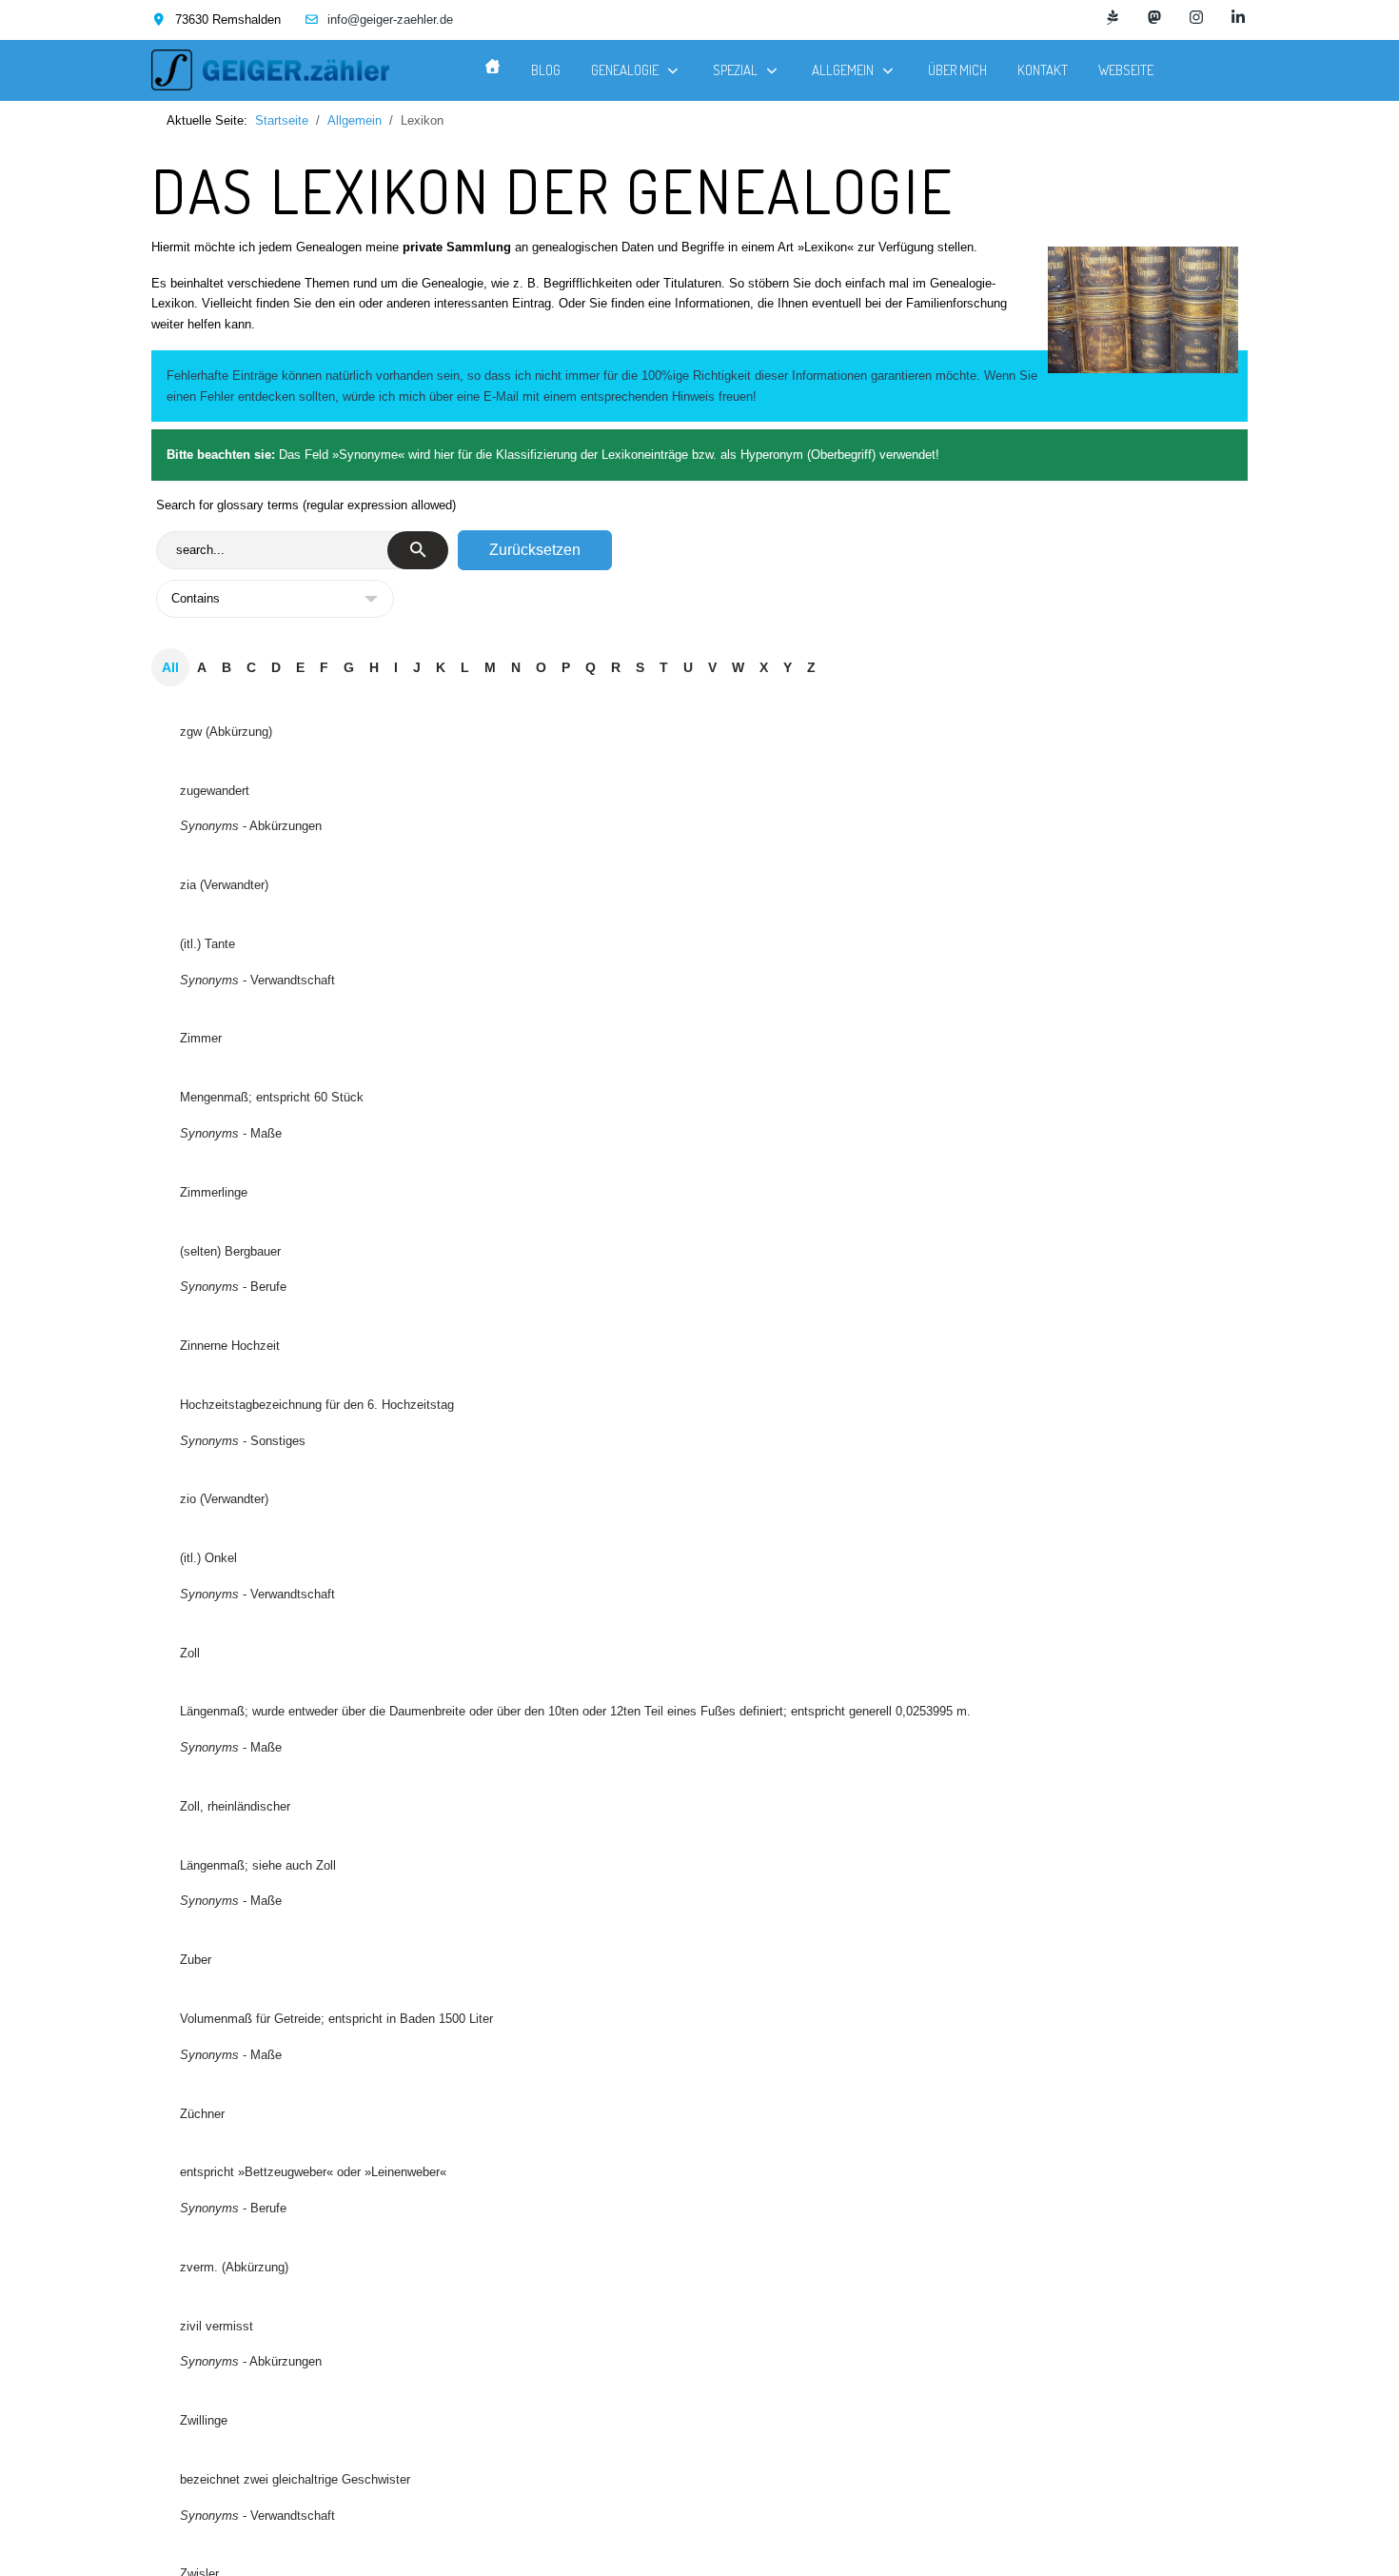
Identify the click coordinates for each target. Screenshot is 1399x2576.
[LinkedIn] (1238, 18)
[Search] (418, 550)
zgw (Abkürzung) (226, 732)
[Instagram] (1196, 18)
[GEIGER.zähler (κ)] (270, 70)
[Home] (493, 66)
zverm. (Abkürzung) (234, 2267)
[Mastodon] (1154, 18)
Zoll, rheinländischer (235, 1806)
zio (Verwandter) (224, 1499)
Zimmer (201, 1038)
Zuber (196, 1960)
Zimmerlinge (214, 1192)
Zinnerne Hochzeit (230, 1346)
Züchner (202, 2114)
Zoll (190, 1653)
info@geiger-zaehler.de (390, 20)
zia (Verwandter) (224, 885)
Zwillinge (204, 2420)
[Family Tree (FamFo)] (1113, 18)
